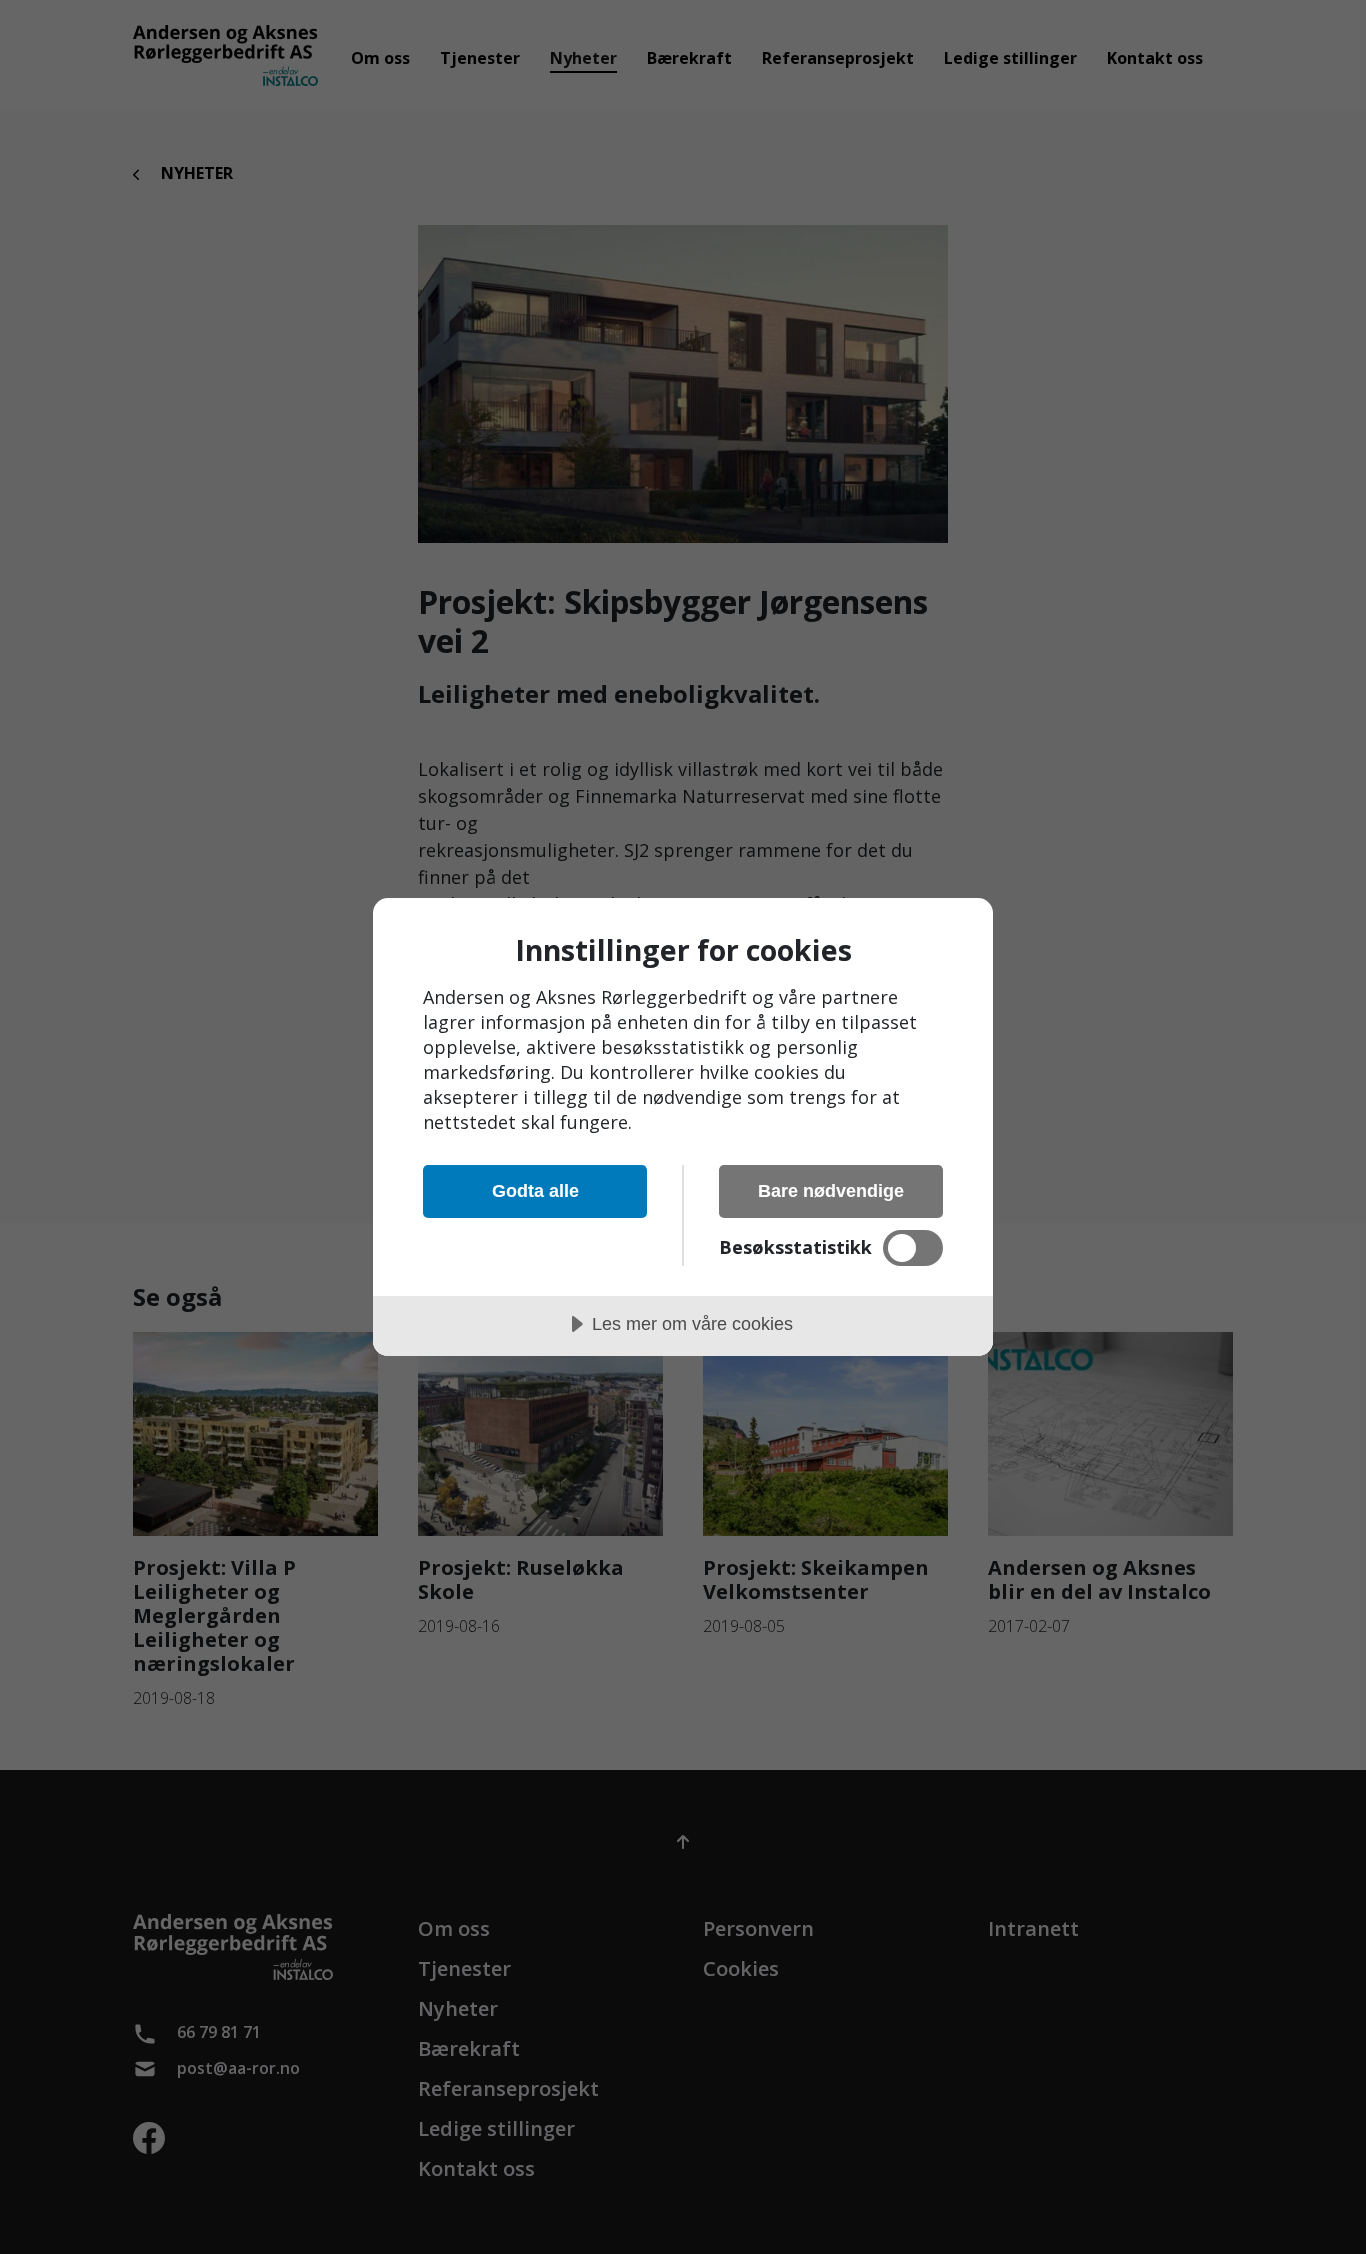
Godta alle (535, 1191)
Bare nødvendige (831, 1191)
